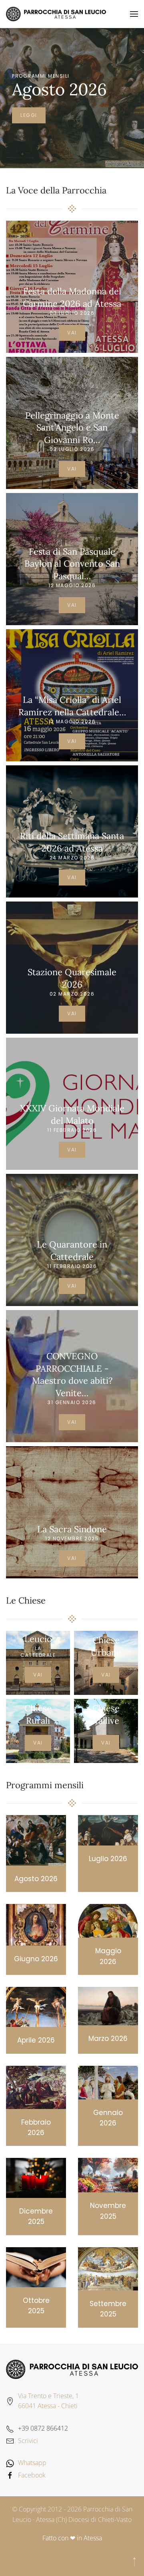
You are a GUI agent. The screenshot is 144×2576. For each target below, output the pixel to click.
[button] (134, 14)
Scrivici (28, 2441)
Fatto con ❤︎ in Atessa (72, 2538)
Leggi (29, 115)
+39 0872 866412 (43, 2428)
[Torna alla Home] (56, 14)
